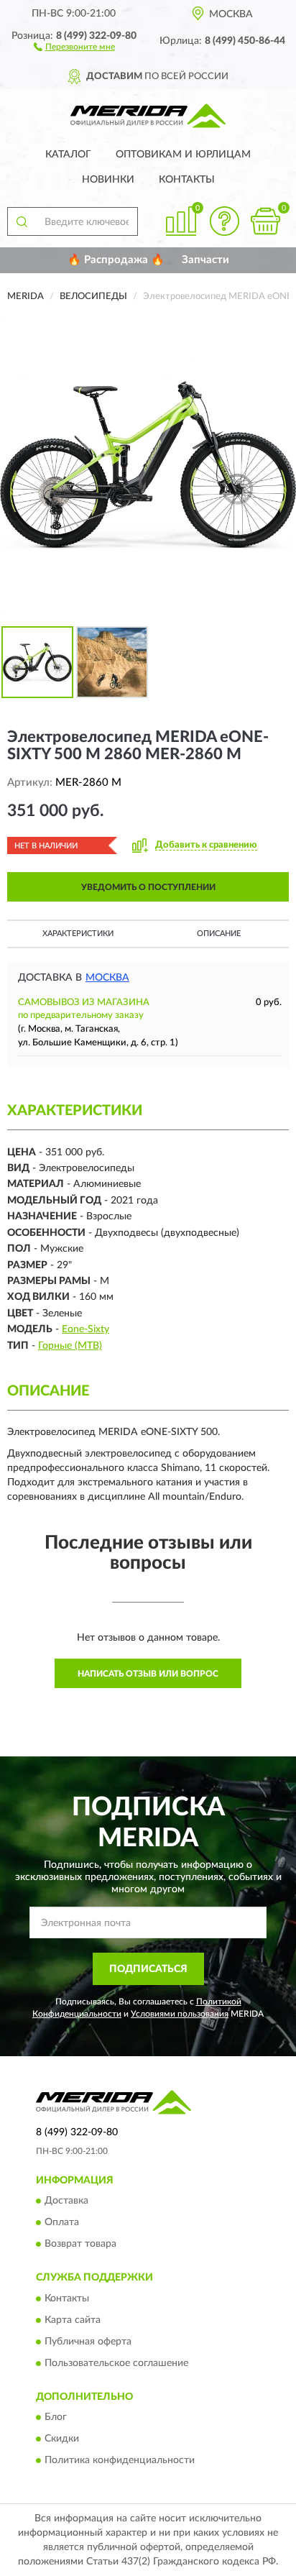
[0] (265, 221)
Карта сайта (73, 2320)
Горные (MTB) (70, 1346)
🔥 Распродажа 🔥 (116, 260)
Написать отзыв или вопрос (148, 1674)
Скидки (62, 2439)
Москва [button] (107, 978)
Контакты (187, 180)
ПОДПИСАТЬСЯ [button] (148, 1969)
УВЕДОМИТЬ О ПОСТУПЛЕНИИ (148, 887)
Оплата (62, 2223)
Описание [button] (219, 934)
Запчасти (205, 260)
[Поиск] (22, 221)
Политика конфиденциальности (120, 2461)
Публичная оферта (88, 2342)
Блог (56, 2418)
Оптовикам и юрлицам (183, 155)
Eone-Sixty (85, 1329)
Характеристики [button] (78, 934)
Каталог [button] (68, 155)
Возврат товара (80, 2245)
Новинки (108, 180)
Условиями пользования (180, 2014)
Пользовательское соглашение (116, 2363)
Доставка (66, 2201)
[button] (74, 46)
